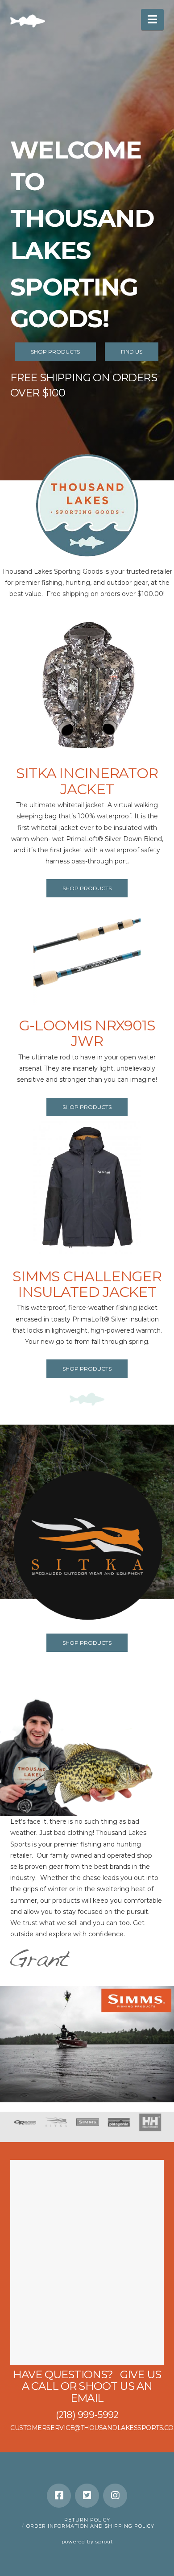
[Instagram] (115, 2496)
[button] (152, 19)
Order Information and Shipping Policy (90, 2526)
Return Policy (87, 2520)
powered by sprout (87, 2542)
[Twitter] (87, 2496)
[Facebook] (59, 2496)
